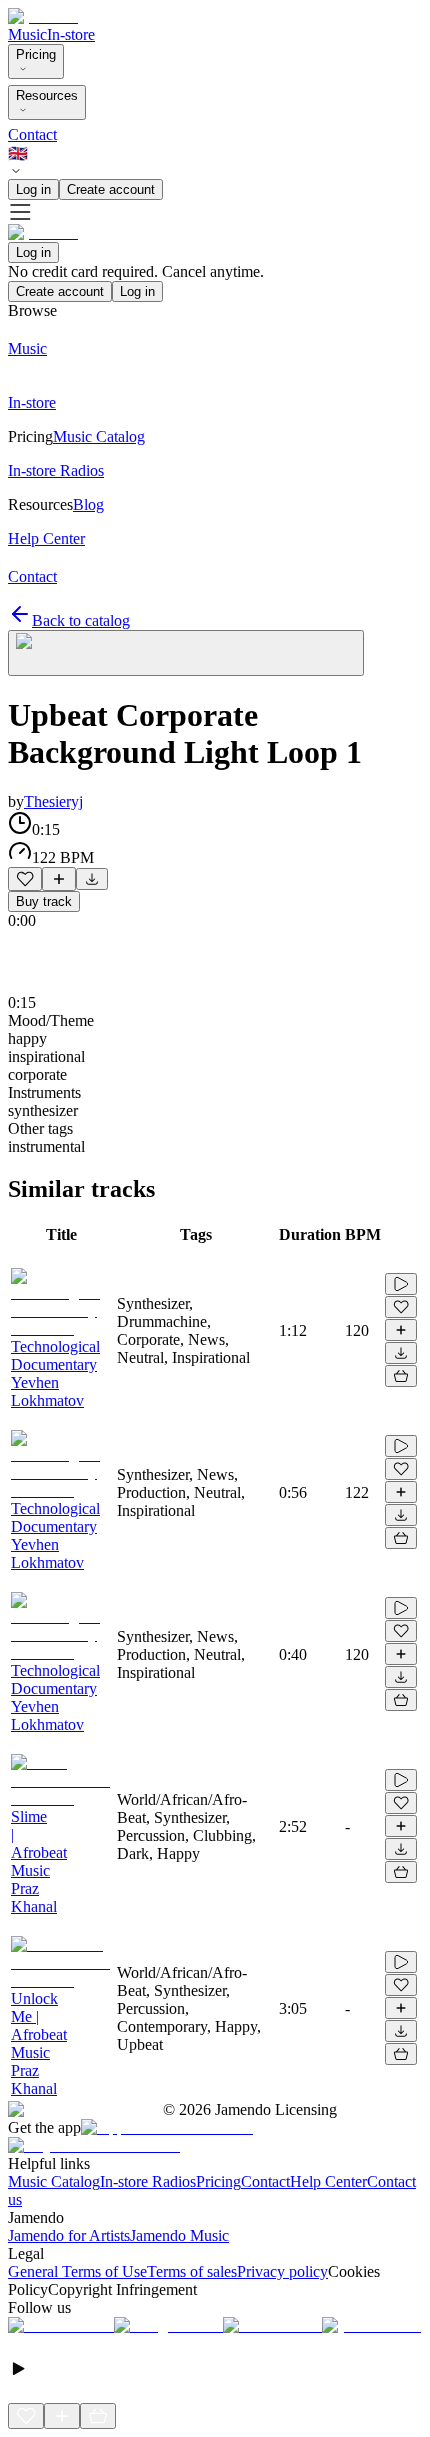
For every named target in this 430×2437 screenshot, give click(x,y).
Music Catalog (54, 2181)
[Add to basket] (401, 1376)
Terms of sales (192, 2271)
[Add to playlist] (59, 879)
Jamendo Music (179, 2235)
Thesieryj (53, 801)
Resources (47, 95)
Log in (33, 189)
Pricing (36, 54)
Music (27, 34)
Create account (111, 189)
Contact (32, 134)
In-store (71, 34)
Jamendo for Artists (69, 2235)
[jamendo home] (43, 16)
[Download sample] (92, 879)
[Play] (186, 653)
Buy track (44, 901)
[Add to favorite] (25, 879)
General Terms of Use (77, 2271)
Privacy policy (282, 2271)
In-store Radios (148, 2181)
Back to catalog (81, 620)
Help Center (328, 2181)
